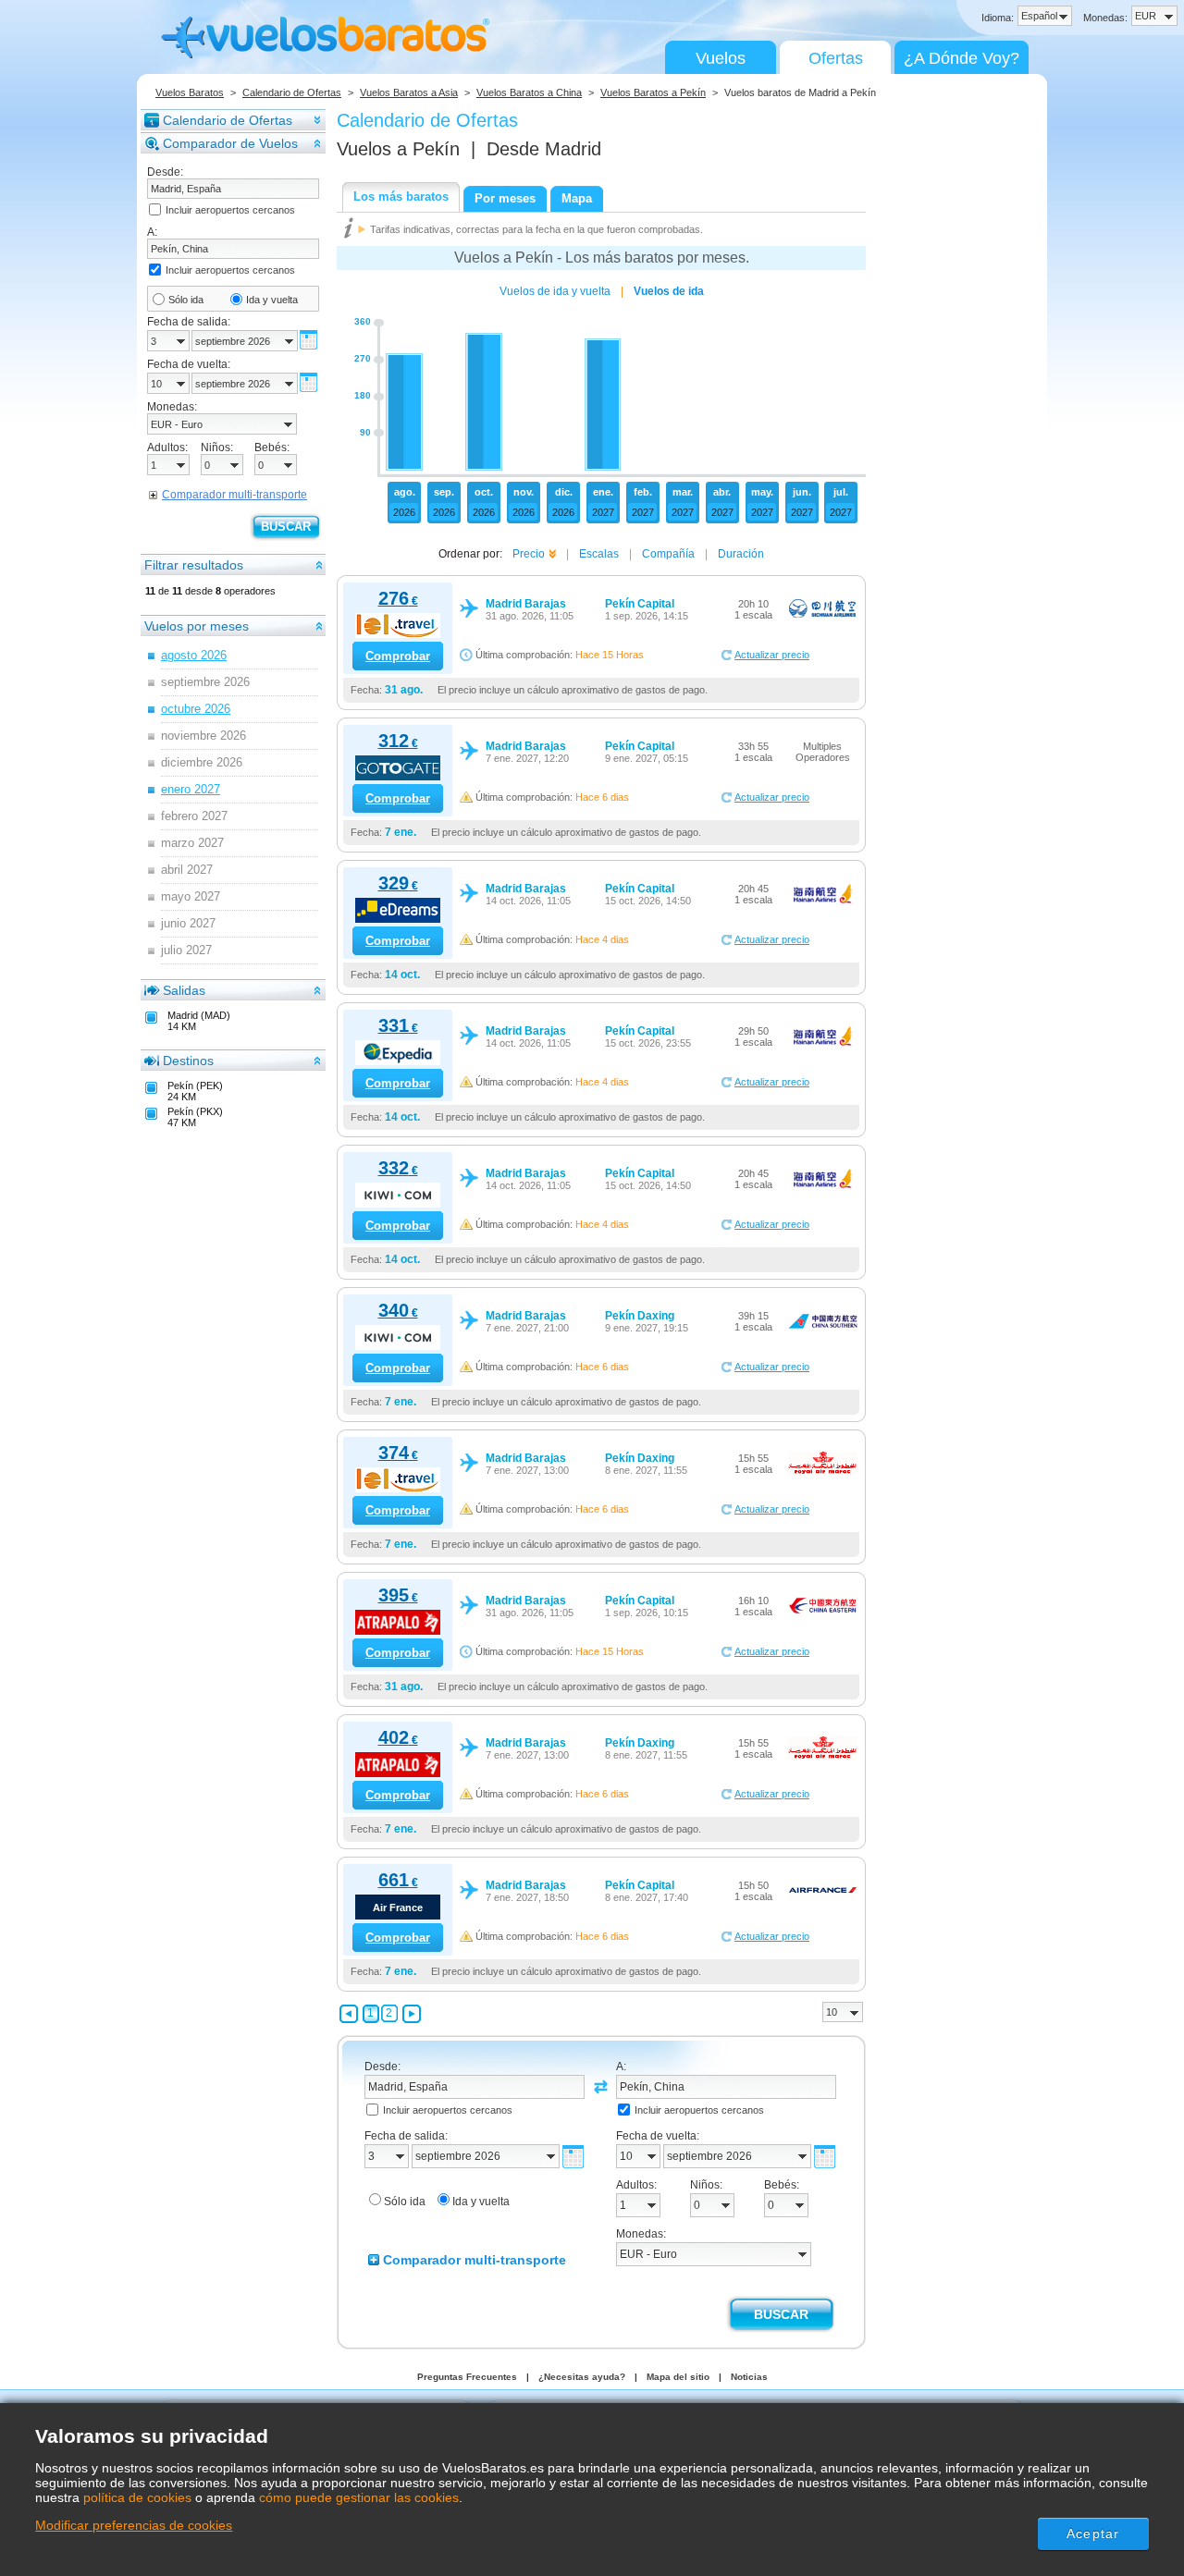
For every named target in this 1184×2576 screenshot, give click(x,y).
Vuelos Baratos (190, 92)
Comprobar (398, 656)
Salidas (184, 990)
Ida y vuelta (272, 300)
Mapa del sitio (678, 2377)
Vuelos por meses (197, 626)
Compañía (668, 554)
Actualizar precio (772, 655)
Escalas (599, 554)
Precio (529, 554)
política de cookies (137, 2497)
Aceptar (1093, 2533)
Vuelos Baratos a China (529, 92)
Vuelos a (398, 149)
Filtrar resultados (194, 565)
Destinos (188, 1061)
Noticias (749, 2377)
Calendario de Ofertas (292, 92)
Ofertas (836, 58)
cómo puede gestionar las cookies (359, 2497)
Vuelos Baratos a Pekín (653, 92)
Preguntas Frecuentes (467, 2377)
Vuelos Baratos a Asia (409, 92)
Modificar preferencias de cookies (134, 2525)
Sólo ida (186, 300)
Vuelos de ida (669, 291)
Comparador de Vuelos (230, 143)
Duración (741, 554)
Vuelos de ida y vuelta (555, 291)
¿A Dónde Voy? (962, 58)
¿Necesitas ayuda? (582, 2377)
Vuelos (721, 58)
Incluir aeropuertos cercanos (230, 210)
